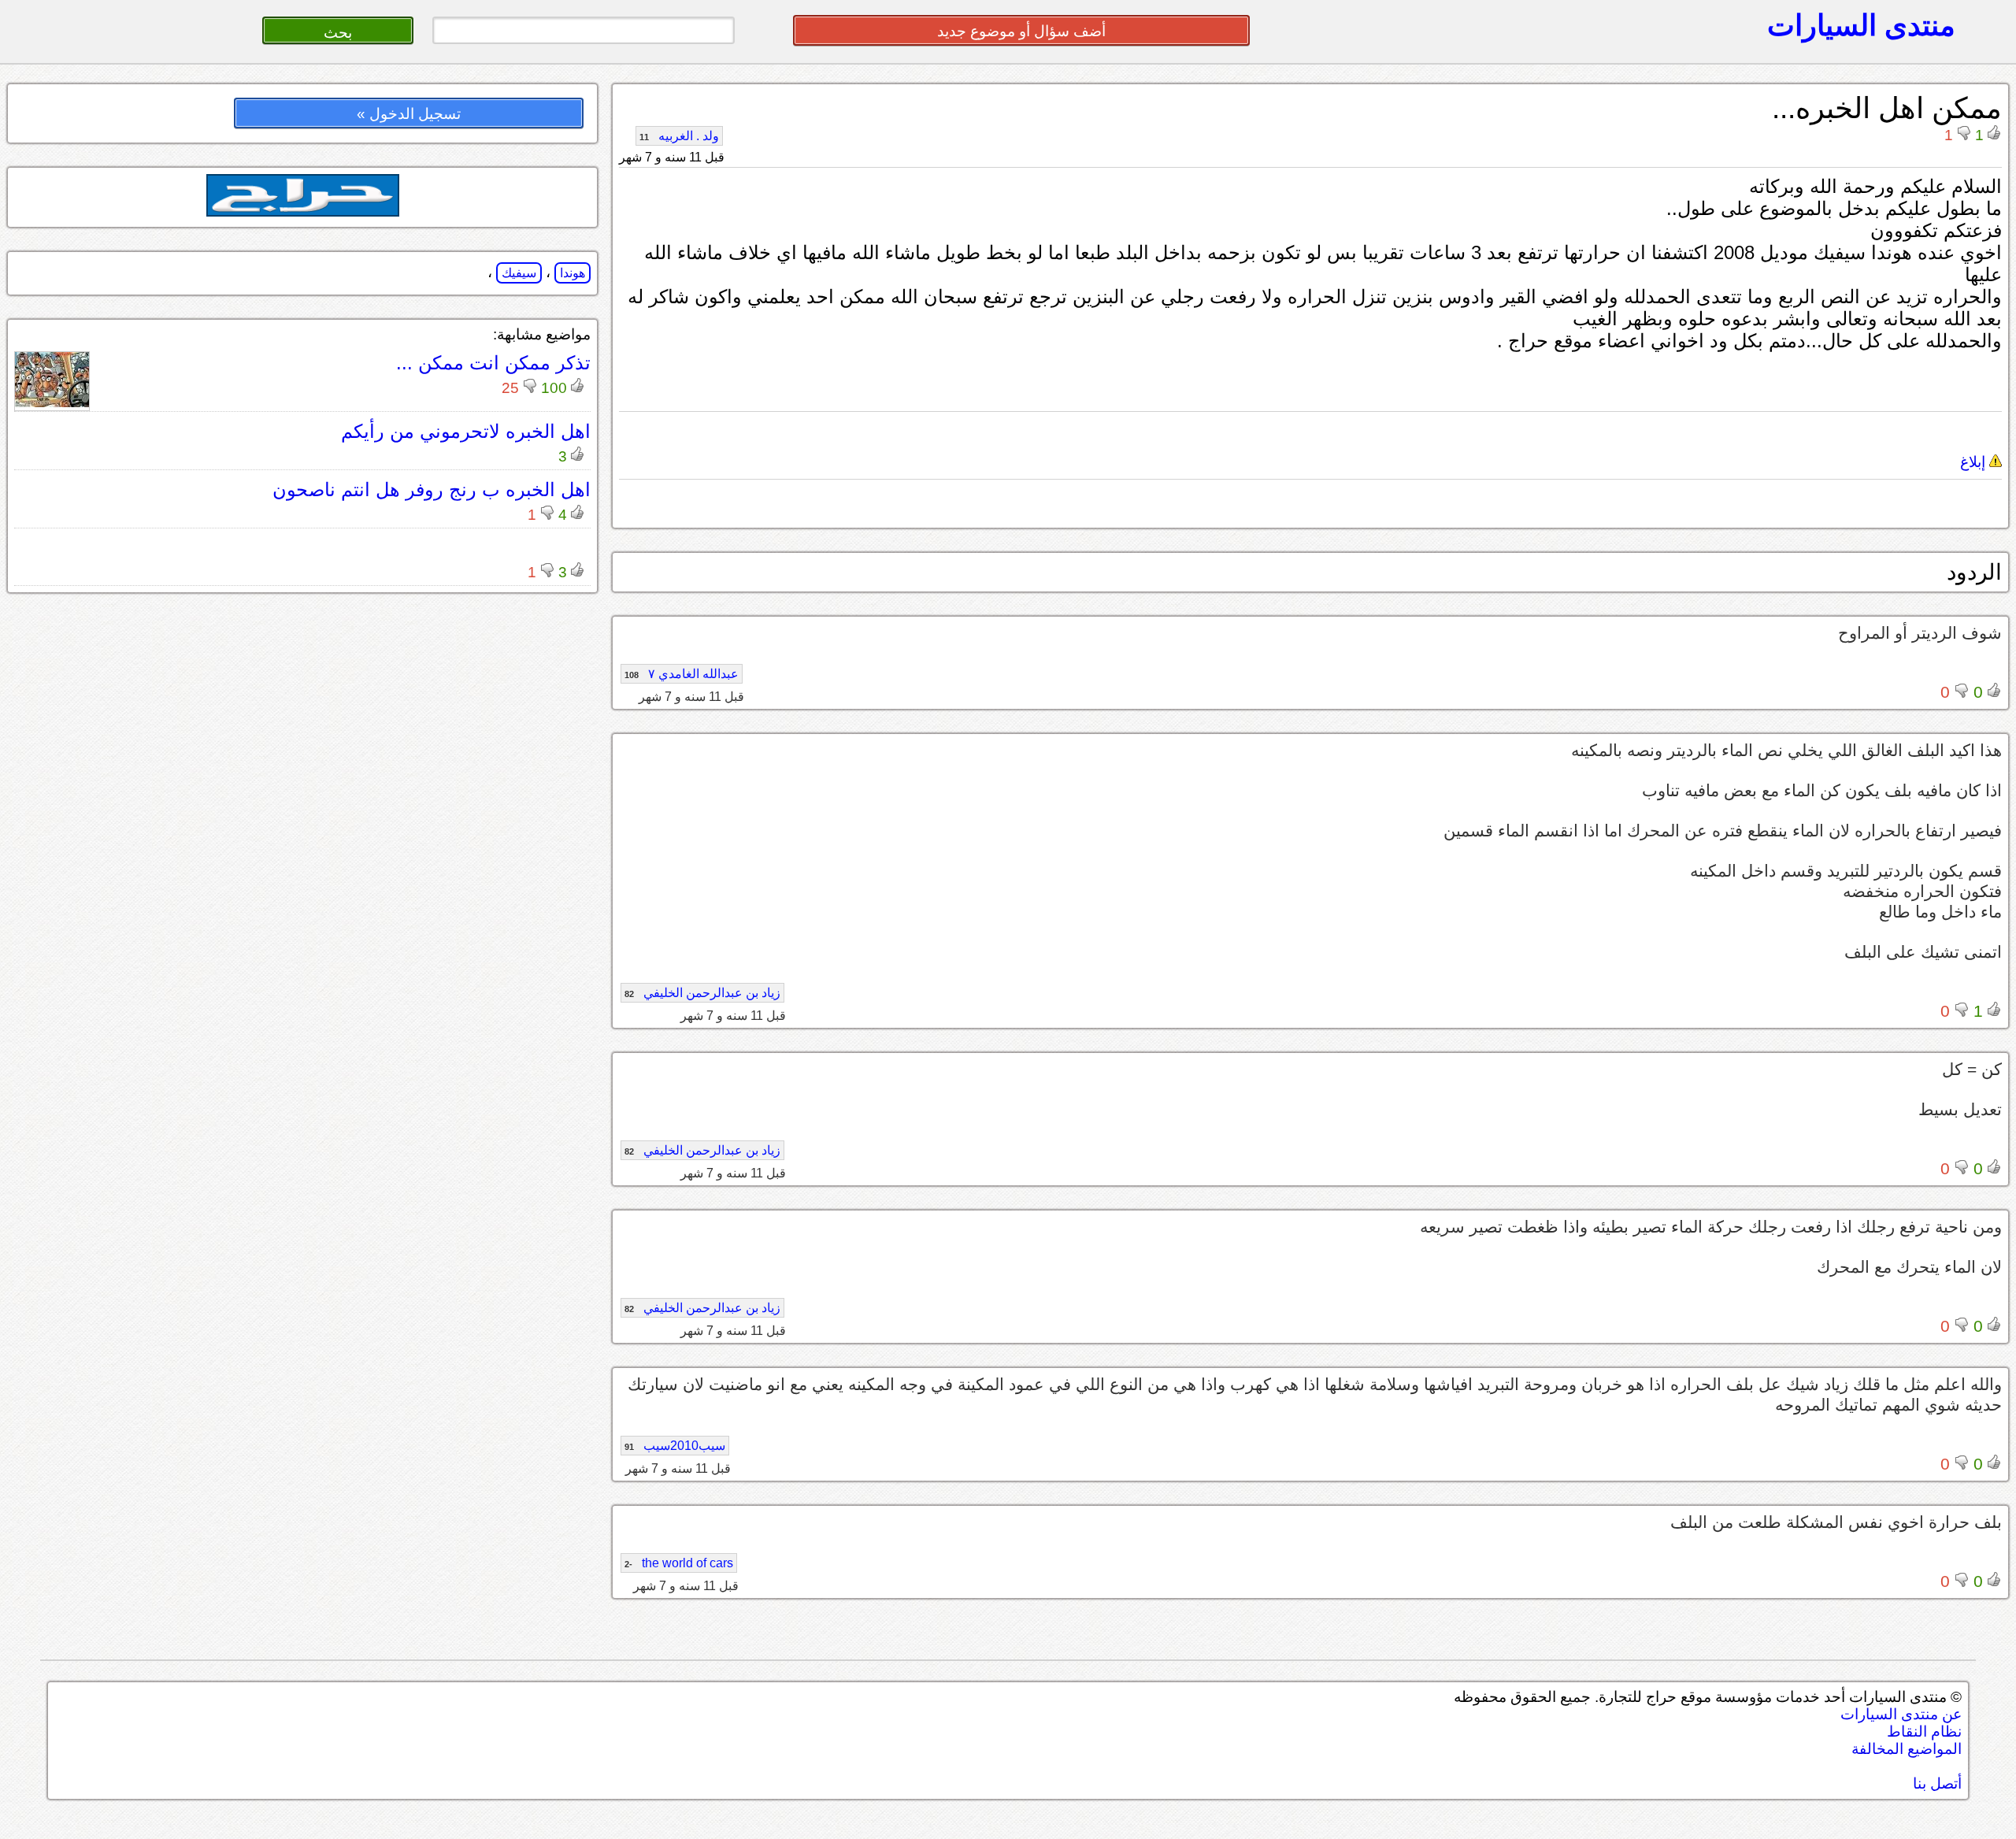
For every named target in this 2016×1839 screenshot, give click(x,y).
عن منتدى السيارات (1901, 1714)
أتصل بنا (1937, 1783)
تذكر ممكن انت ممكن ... (493, 363)
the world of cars (679, 1563)
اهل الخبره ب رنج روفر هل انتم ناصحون (432, 489)
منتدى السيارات (1861, 25)
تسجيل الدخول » (409, 114)
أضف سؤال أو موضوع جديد (1021, 31)
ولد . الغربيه (679, 136)
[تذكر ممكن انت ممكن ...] (52, 403)
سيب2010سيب (675, 1446)
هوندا (573, 273)
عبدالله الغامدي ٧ (682, 674)
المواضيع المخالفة (1907, 1749)
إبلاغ (1975, 462)
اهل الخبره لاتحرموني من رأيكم (466, 431)
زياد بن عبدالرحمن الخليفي (702, 993)
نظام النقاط (1924, 1731)
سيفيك (519, 273)
